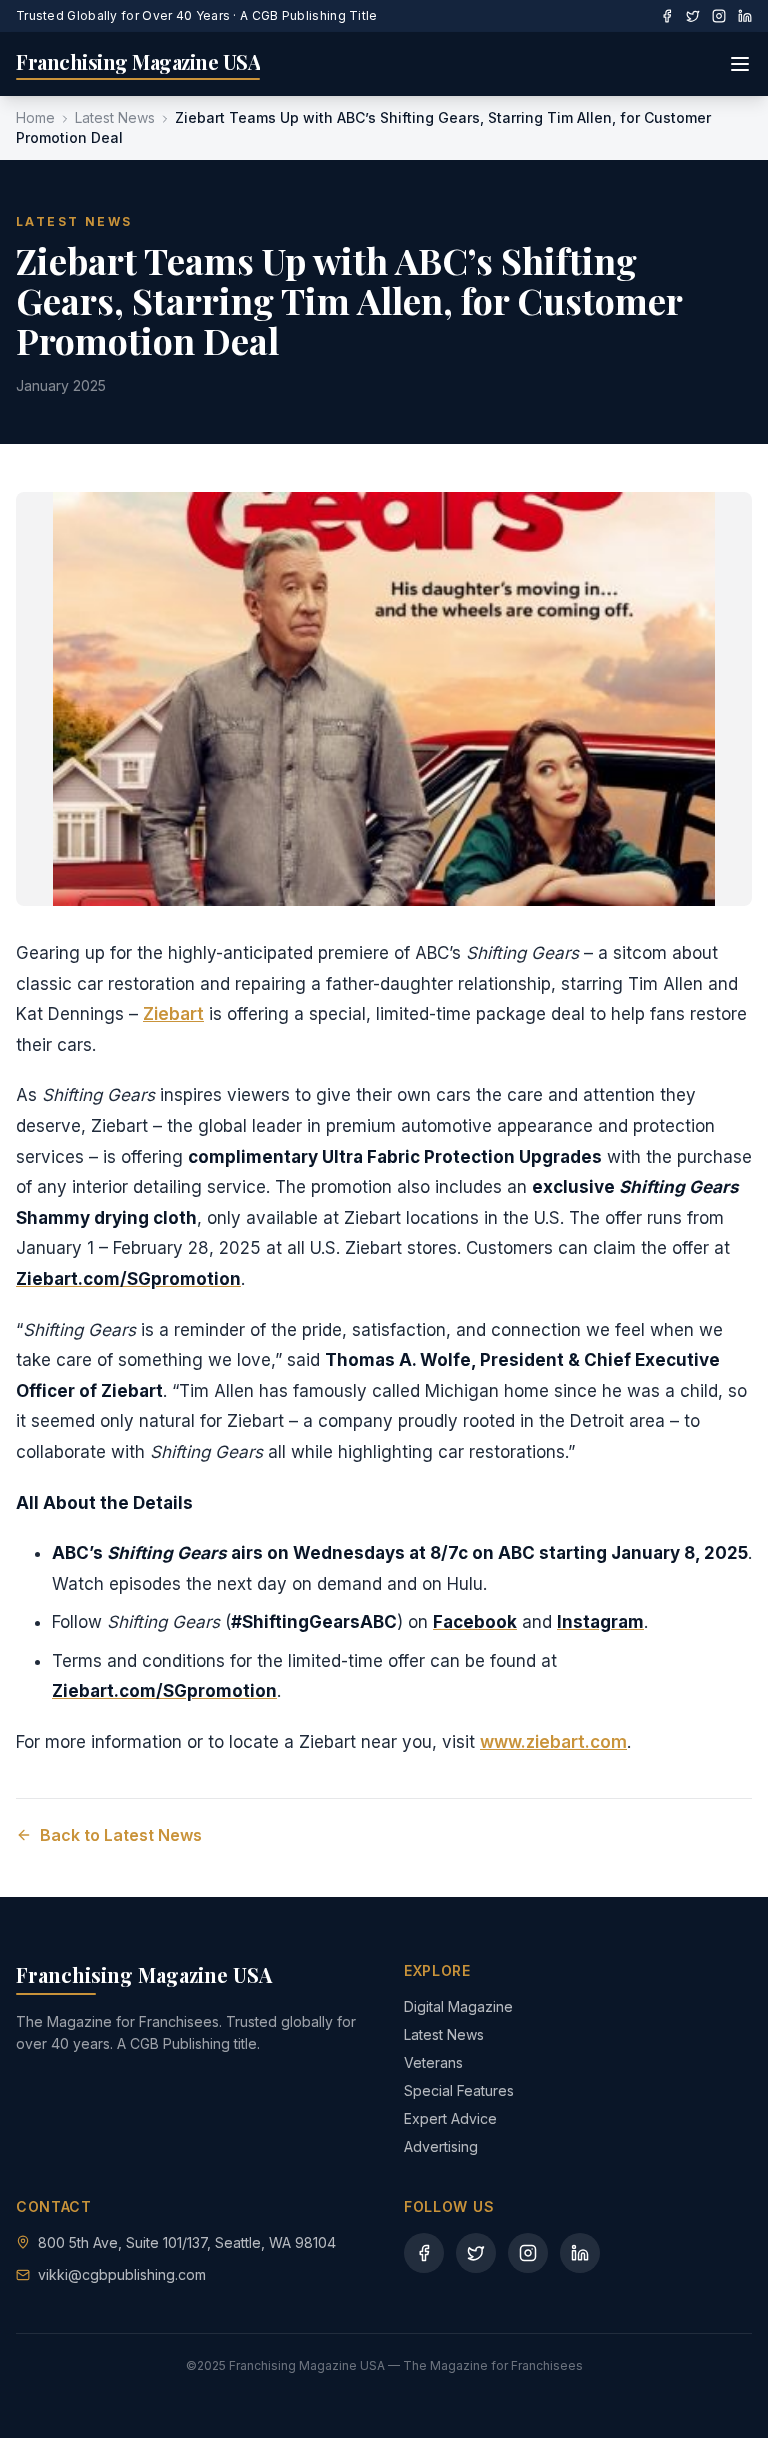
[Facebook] (667, 16)
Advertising (441, 2146)
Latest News (115, 117)
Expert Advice (450, 2118)
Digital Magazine (458, 2006)
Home (35, 117)
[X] (693, 16)
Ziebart (173, 1014)
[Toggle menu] (740, 64)
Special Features (459, 2090)
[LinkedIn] (745, 16)
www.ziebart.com (553, 1742)
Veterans (433, 2062)
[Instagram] (719, 16)
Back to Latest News (121, 1835)
